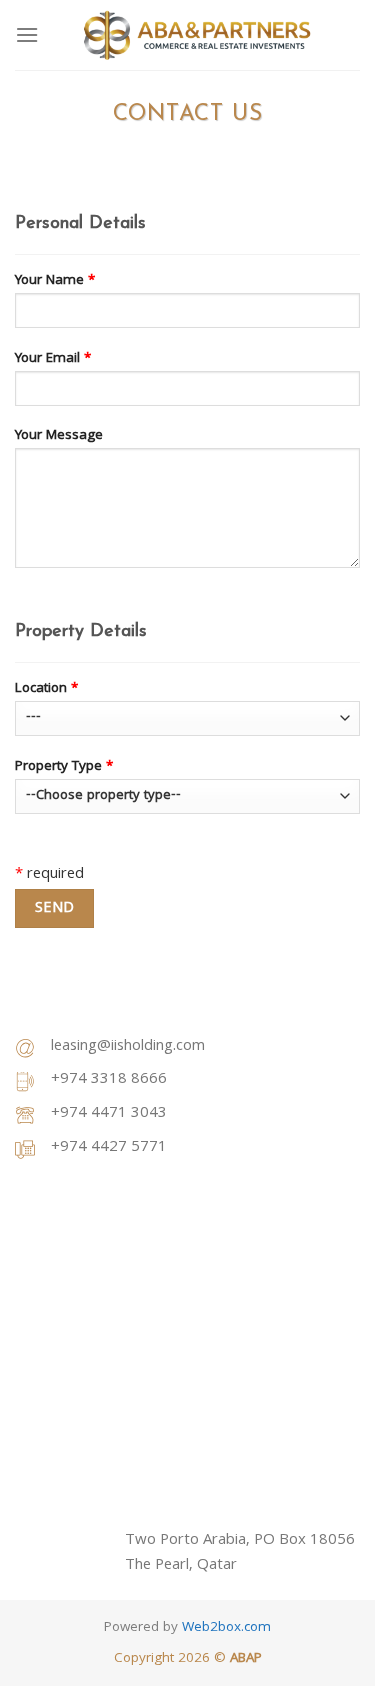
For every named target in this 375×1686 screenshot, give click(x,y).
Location (46, 689)
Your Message (59, 436)
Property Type (64, 767)
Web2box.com (226, 1628)
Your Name (55, 281)
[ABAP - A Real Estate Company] (196, 35)
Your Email (53, 359)
